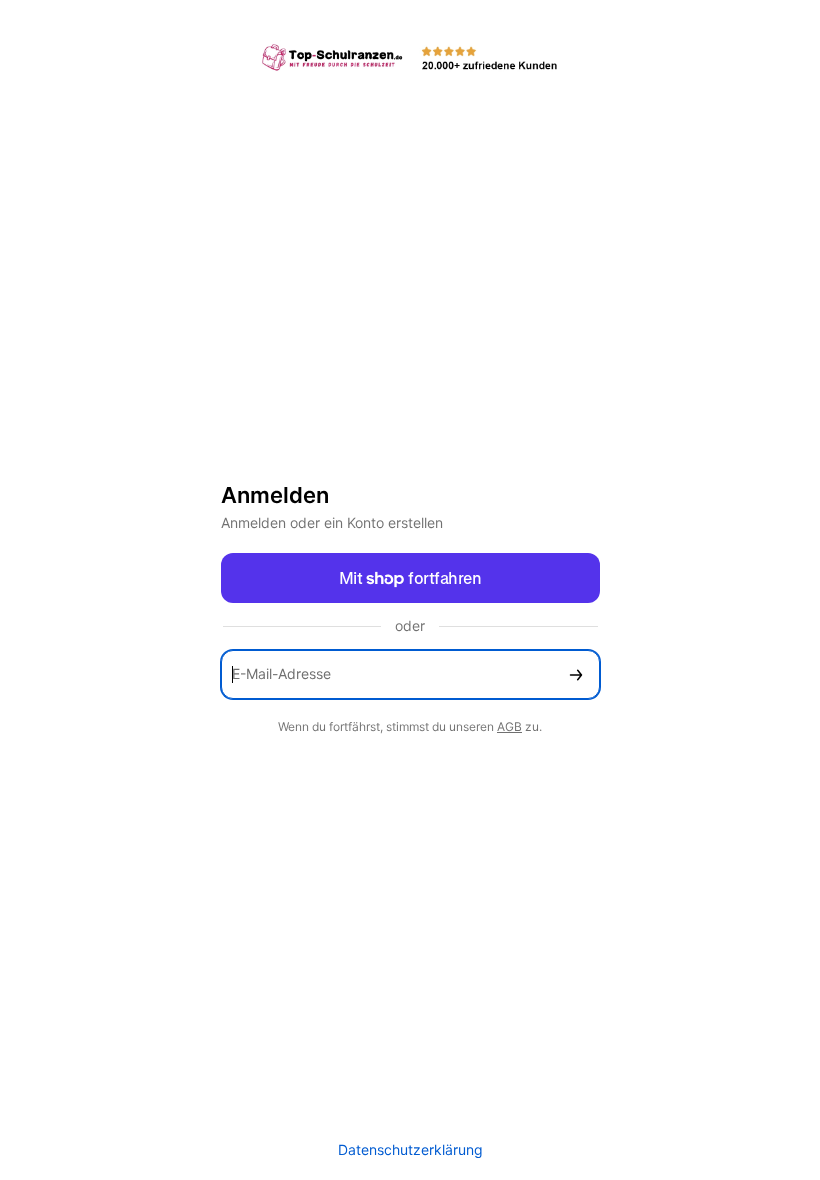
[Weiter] (576, 674)
